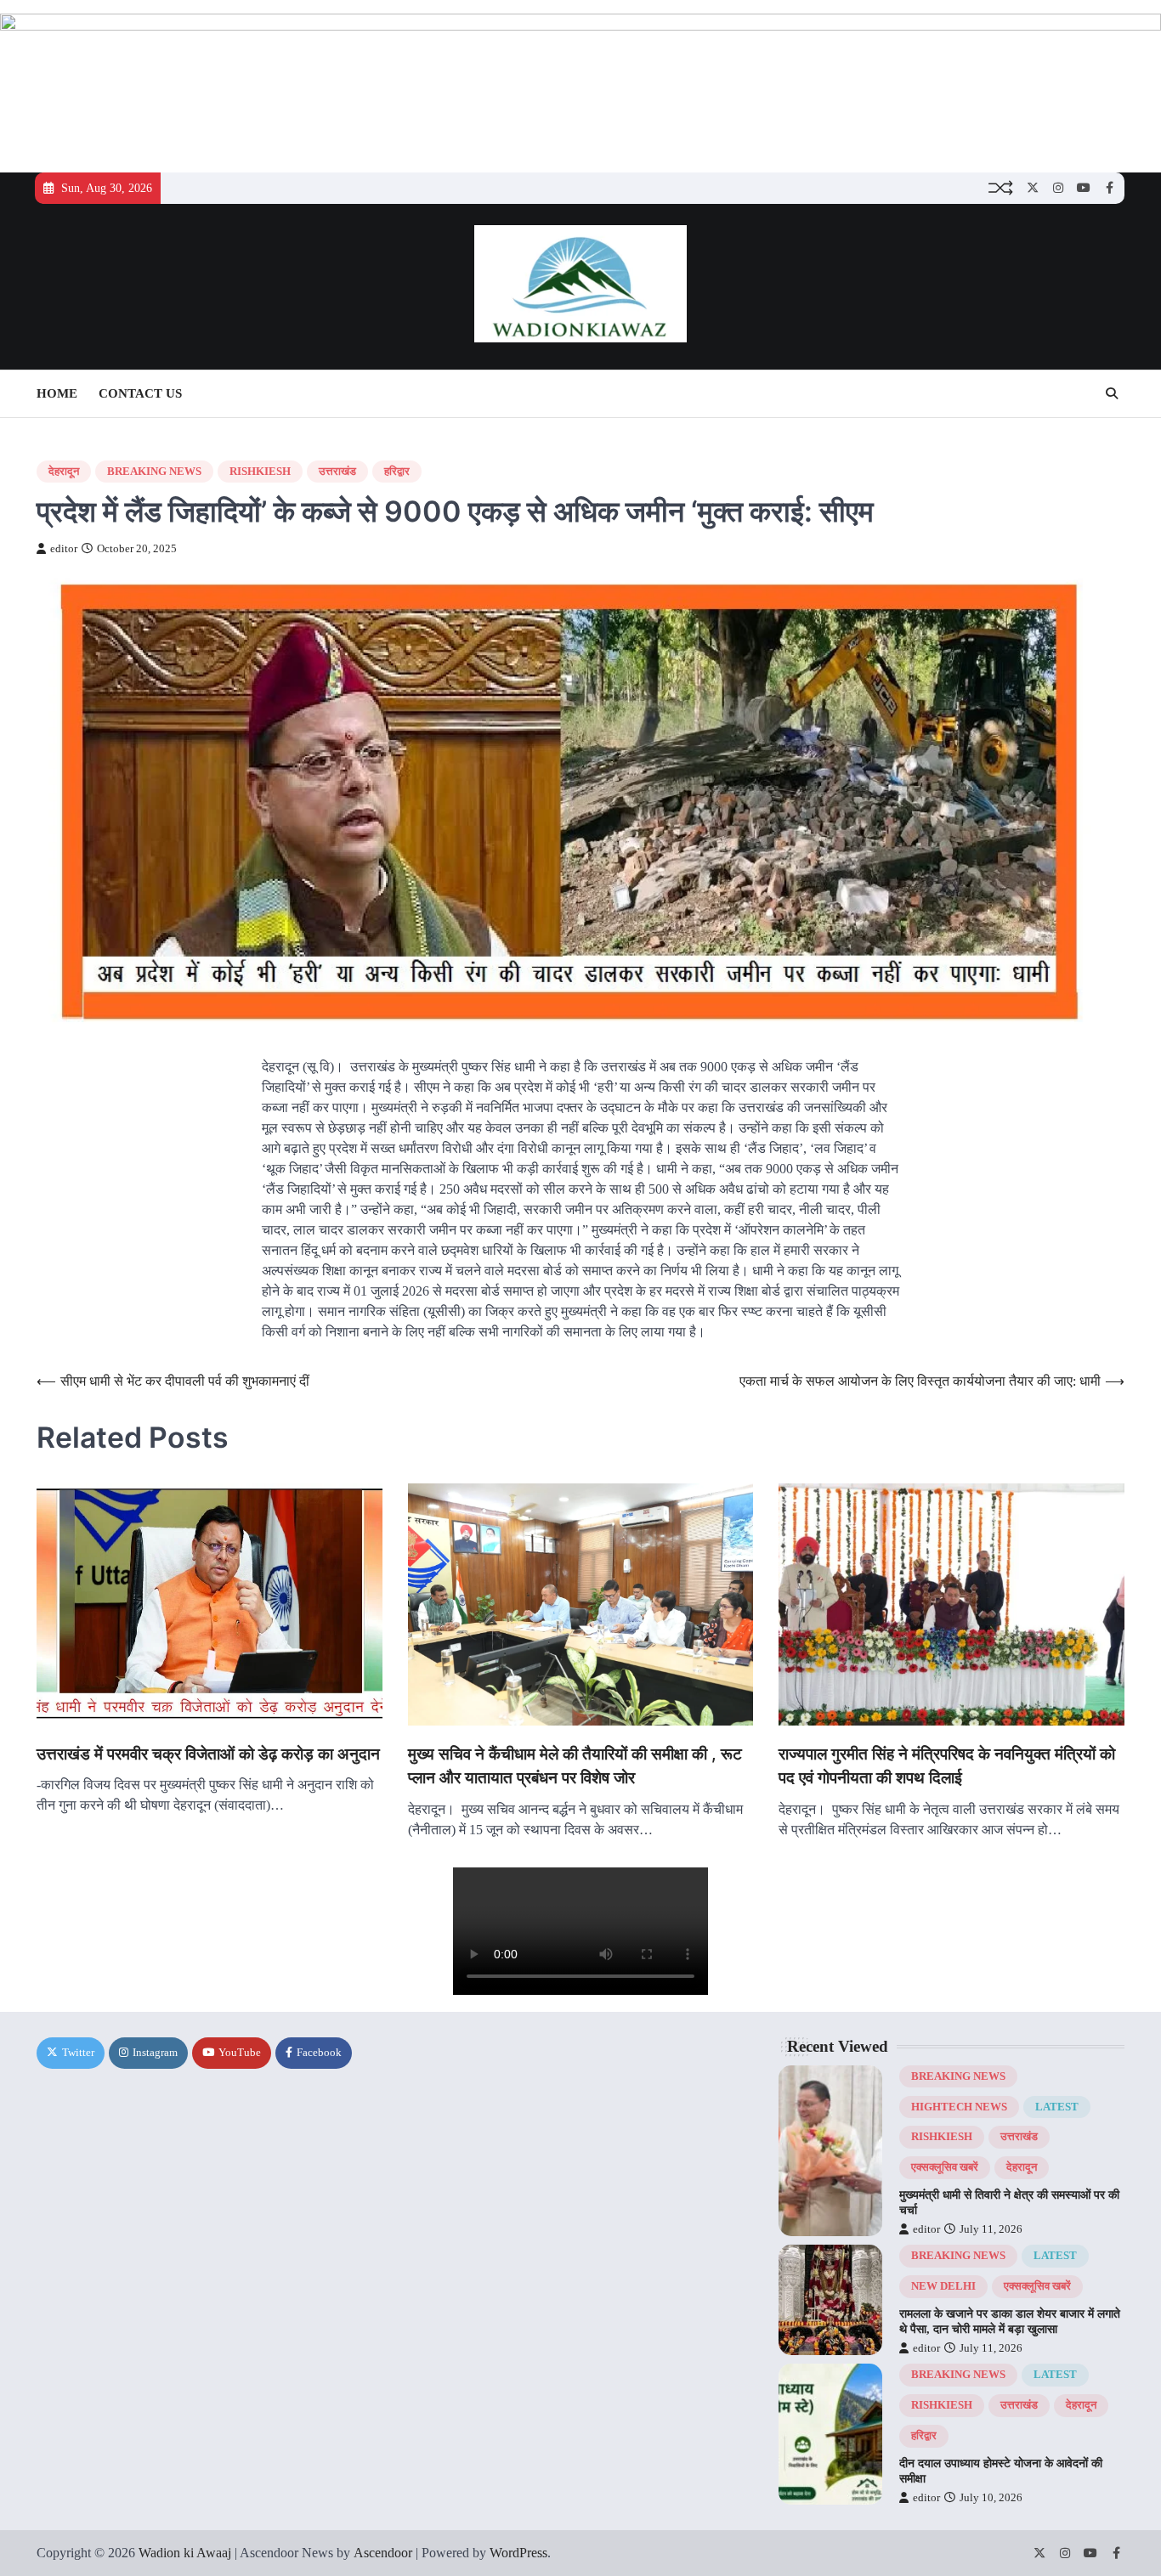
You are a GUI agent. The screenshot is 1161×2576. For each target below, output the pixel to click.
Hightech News (959, 2107)
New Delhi (943, 2286)
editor (64, 549)
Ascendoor (383, 2553)
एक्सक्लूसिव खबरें (945, 2167)
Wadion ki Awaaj (185, 2553)
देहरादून (64, 472)
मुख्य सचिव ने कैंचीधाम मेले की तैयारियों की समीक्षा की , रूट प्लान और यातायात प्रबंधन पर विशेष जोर (575, 1766)
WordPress (518, 2553)
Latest (1057, 2107)
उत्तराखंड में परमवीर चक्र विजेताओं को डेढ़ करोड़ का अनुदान (208, 1754)
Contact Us (140, 393)
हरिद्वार (397, 472)
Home (57, 393)
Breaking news (154, 472)
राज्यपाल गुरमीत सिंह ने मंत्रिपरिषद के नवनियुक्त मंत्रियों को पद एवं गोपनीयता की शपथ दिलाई (947, 1766)
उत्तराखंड (337, 472)
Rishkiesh (260, 472)
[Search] (1112, 393)
